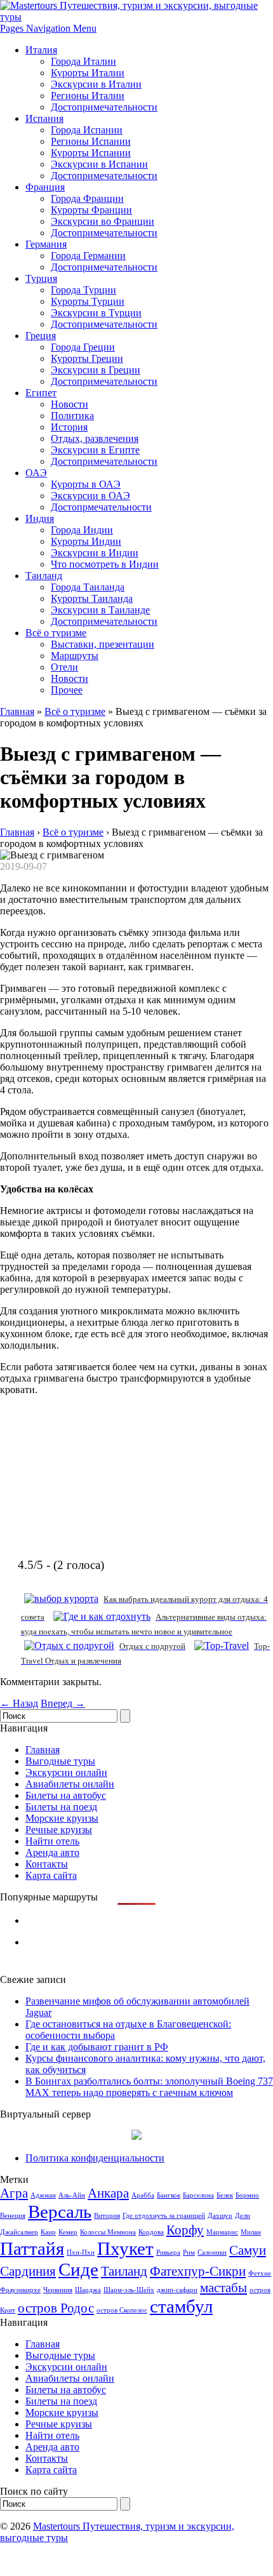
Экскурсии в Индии (95, 553)
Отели (64, 667)
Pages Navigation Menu (48, 28)
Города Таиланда (88, 587)
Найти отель (52, 1841)
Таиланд (44, 576)
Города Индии (82, 530)
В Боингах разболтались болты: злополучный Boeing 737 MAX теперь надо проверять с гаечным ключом (149, 2087)
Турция (41, 278)
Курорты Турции (88, 301)
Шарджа (88, 2290)
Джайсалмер (19, 2232)
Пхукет (125, 2248)
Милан (251, 2232)
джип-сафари (177, 2290)
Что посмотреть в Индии (105, 564)
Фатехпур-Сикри (198, 2271)
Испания (44, 118)
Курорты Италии (88, 73)
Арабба (143, 2195)
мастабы (223, 2288)
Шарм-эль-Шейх (129, 2290)
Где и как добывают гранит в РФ (97, 2047)
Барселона (198, 2195)
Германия (46, 244)
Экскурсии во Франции (103, 221)
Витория (107, 2216)
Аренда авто (52, 1852)
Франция (45, 187)
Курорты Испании (91, 153)
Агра (14, 2193)
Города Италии (83, 61)
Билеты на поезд (61, 1807)
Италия (41, 50)
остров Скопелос (122, 2310)
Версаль (60, 2212)
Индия (40, 518)
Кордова (151, 2232)
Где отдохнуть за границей (164, 2216)
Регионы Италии (88, 96)
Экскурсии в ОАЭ (90, 496)
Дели (243, 2216)
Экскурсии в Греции (96, 370)
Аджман (43, 2195)
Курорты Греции (87, 358)
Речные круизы (59, 1830)
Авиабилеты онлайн (70, 1784)
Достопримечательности (104, 107)
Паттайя (32, 2248)
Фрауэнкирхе (20, 2290)
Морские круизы (62, 1818)
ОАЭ (36, 473)
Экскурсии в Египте (95, 450)
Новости (70, 404)
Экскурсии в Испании (99, 164)
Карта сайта (51, 1875)
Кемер (68, 2232)
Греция (41, 336)
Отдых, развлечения (95, 438)
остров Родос (56, 2308)
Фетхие (260, 2273)
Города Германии (88, 256)
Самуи (248, 2250)
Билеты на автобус (66, 1795)
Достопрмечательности (101, 507)
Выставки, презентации (103, 644)
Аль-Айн (72, 2195)
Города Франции (87, 198)
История (69, 427)
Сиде (78, 2269)
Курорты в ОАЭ (86, 484)
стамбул (181, 2306)
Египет (41, 393)
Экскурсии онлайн (66, 1772)
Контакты (47, 1864)
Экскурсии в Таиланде (100, 610)
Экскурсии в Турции (96, 313)
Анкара (108, 2193)
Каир (48, 2232)
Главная (17, 711)
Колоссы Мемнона (108, 2232)
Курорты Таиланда (92, 598)
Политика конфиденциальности (95, 2158)
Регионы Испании (91, 141)
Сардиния (28, 2271)
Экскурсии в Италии (96, 84)
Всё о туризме (56, 633)
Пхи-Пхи (81, 2252)
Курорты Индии (86, 541)
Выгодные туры (60, 1761)
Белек (225, 2195)
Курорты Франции (91, 210)
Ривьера (168, 2252)
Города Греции (83, 347)
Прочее (67, 690)
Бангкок (169, 2195)
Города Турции (83, 290)
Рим (189, 2252)
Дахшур (220, 2216)
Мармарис (222, 2232)
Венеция (13, 2216)
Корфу (185, 2230)
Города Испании (87, 130)
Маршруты (75, 656)
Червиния (58, 2290)
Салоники (212, 2252)
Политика (72, 416)
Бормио (247, 2195)
